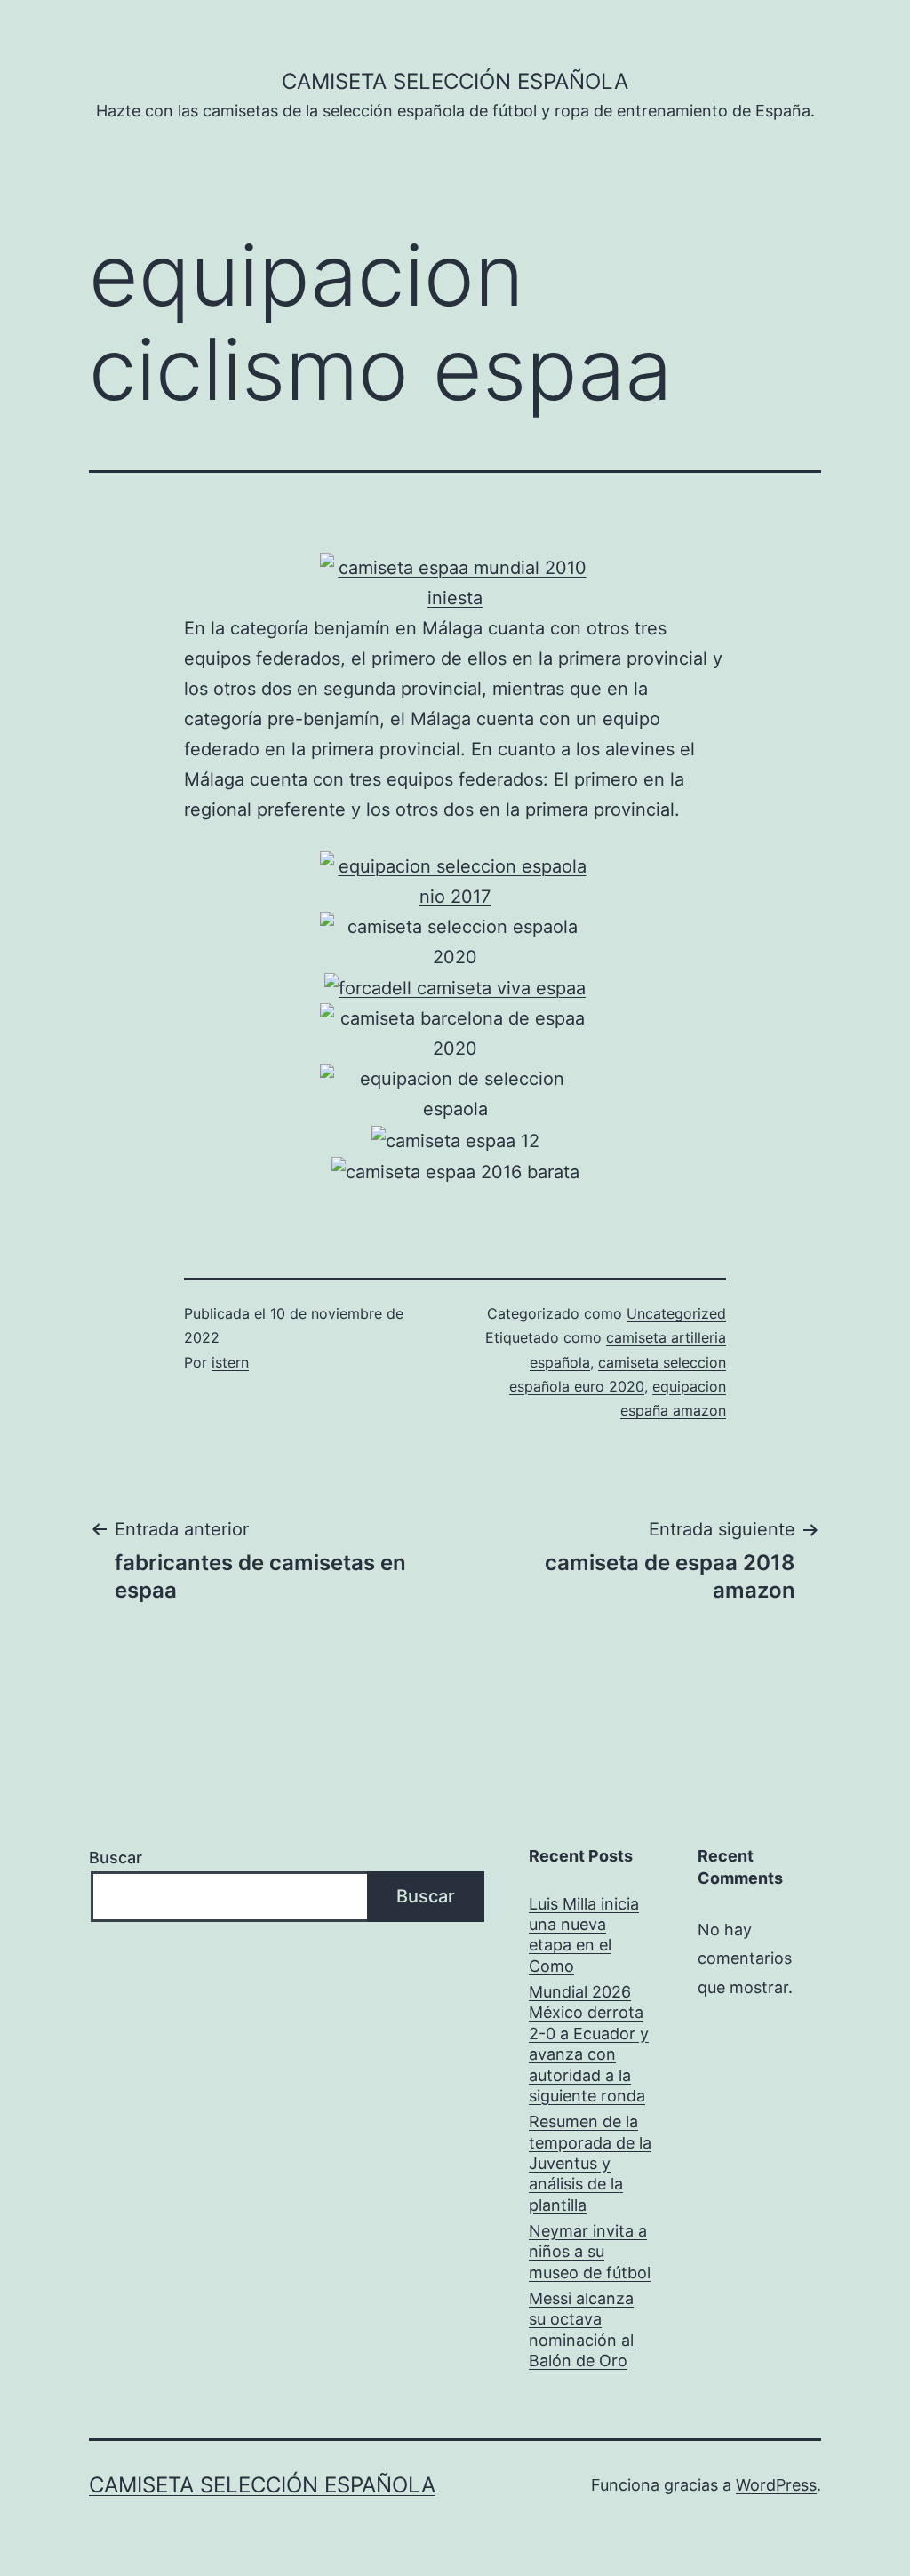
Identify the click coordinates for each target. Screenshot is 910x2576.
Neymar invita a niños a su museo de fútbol (590, 2252)
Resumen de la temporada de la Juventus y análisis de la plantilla (590, 2163)
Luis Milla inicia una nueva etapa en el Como (584, 1935)
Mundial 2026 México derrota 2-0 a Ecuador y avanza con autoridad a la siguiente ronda (589, 2044)
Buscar (116, 1858)
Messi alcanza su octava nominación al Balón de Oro (581, 2329)
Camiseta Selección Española (455, 81)
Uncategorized (676, 1313)
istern (230, 1362)
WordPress (776, 2485)
